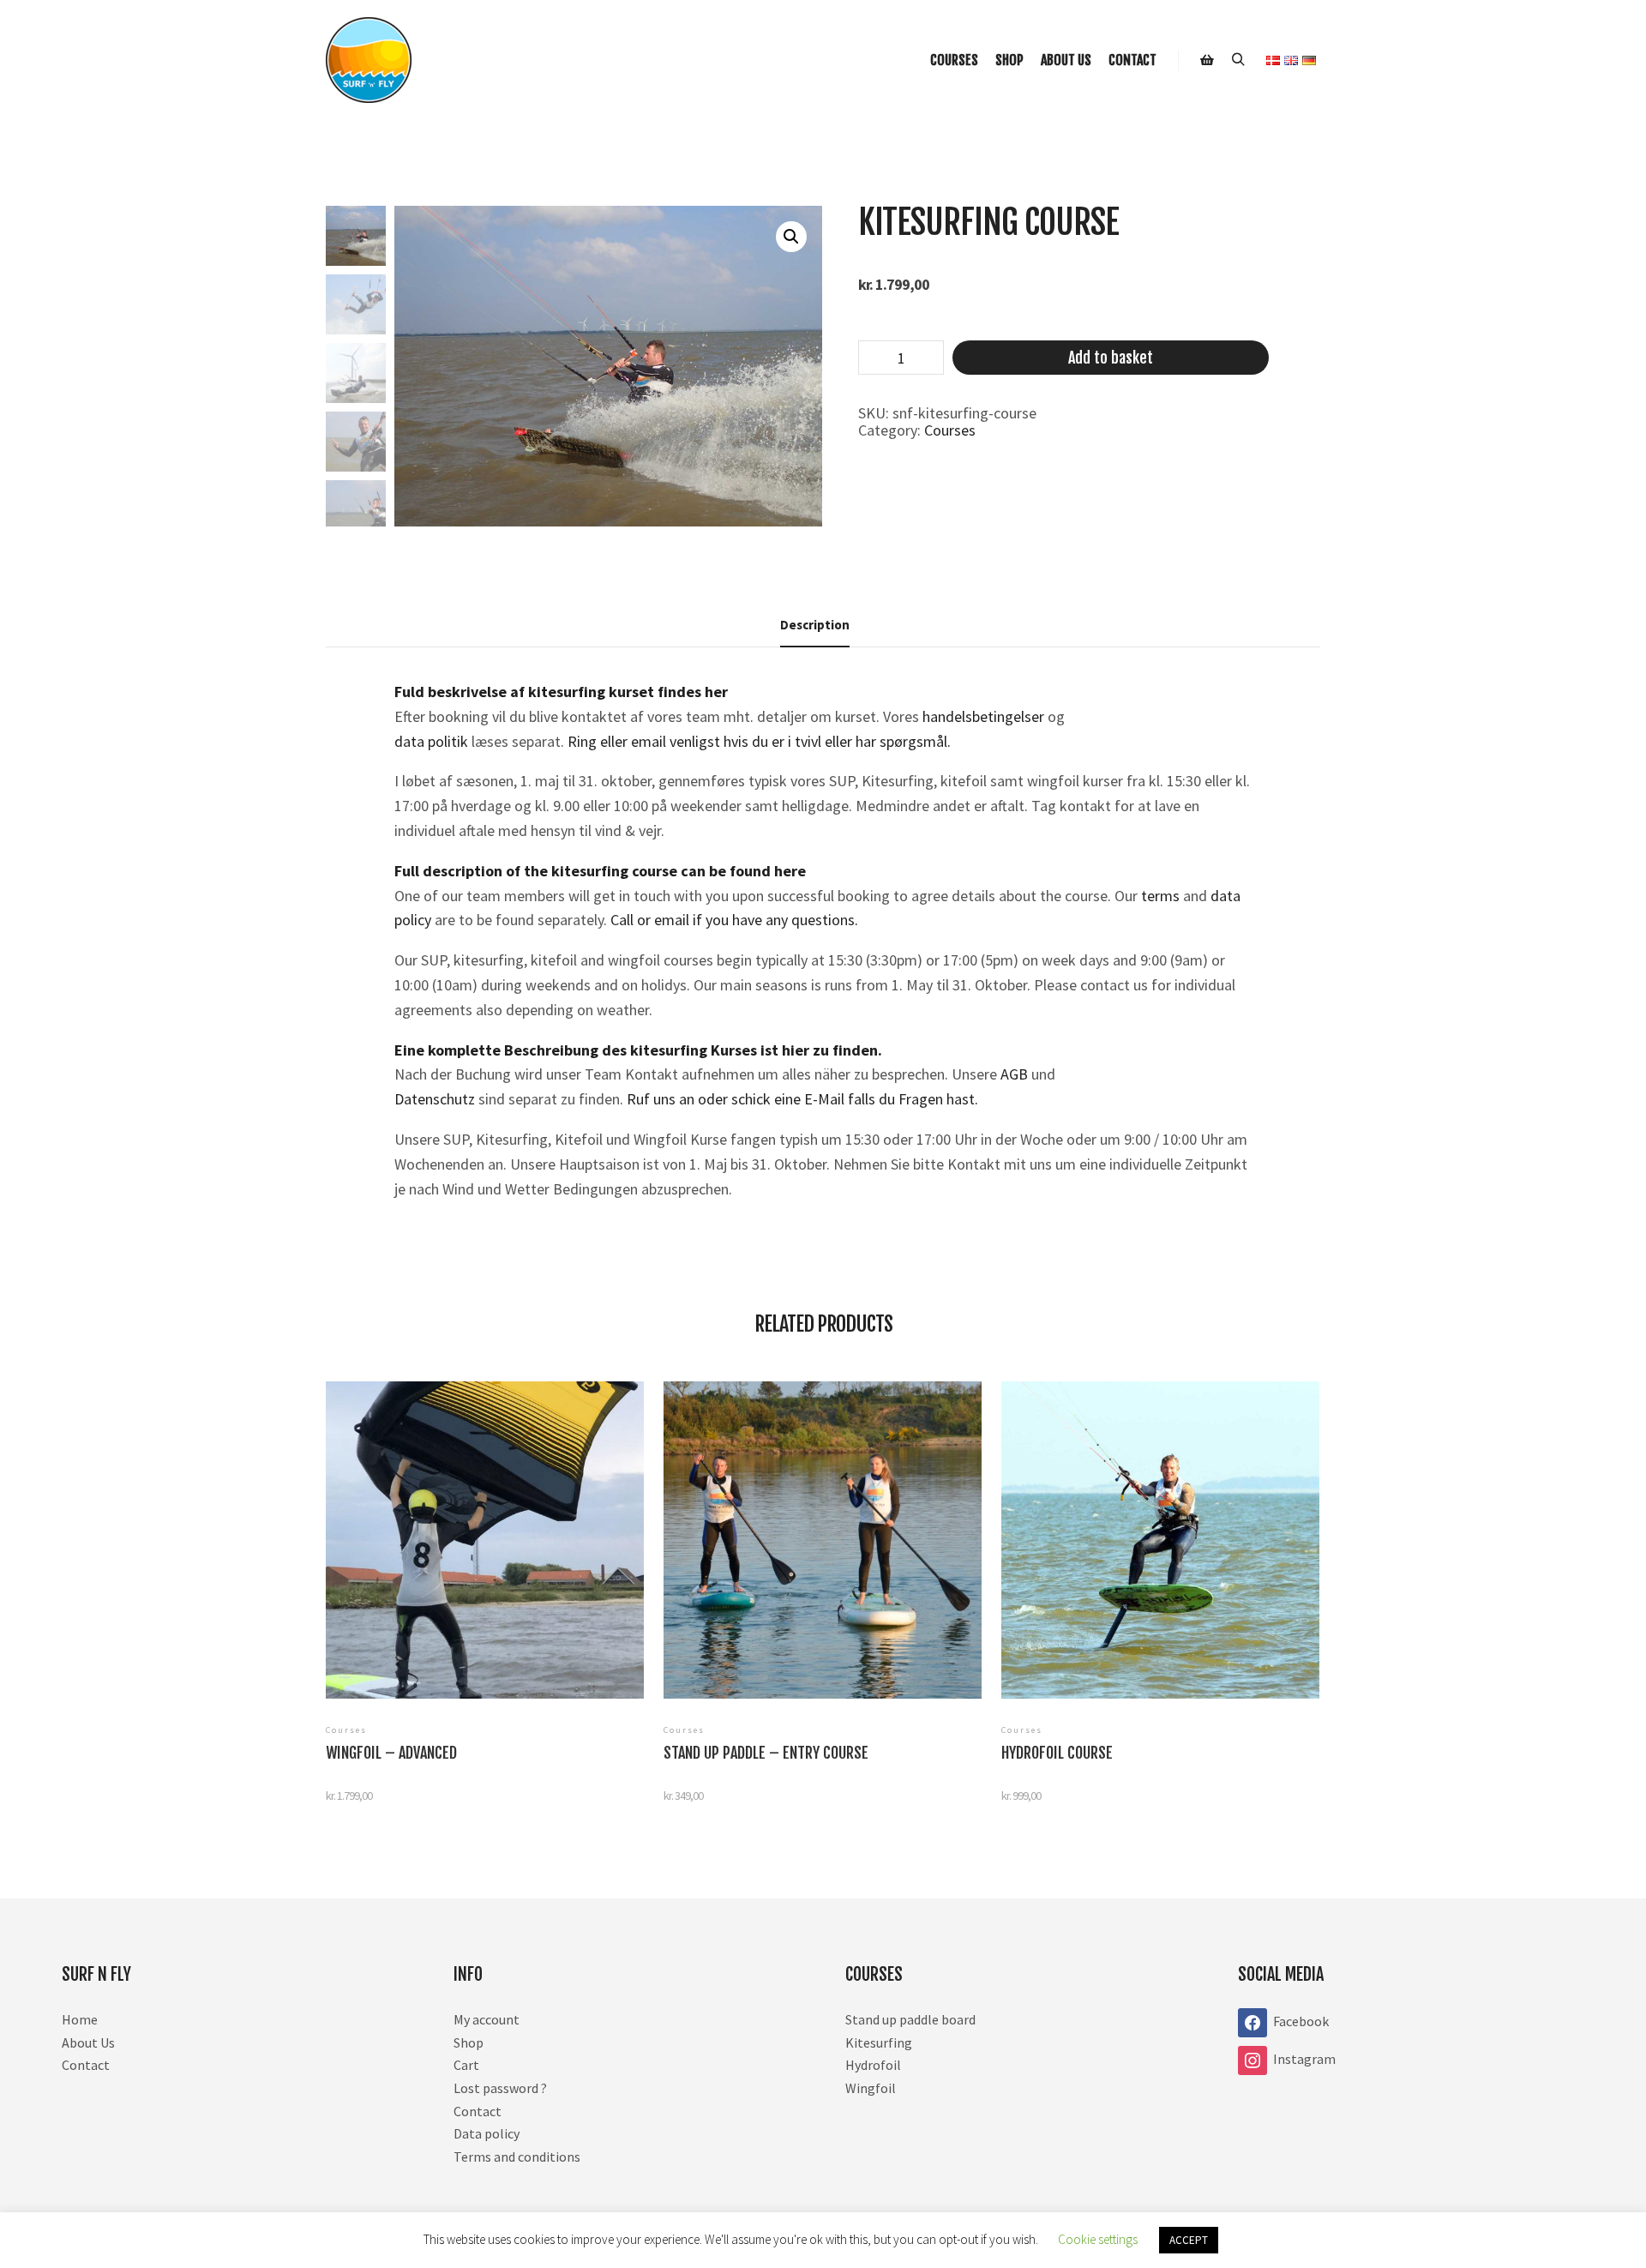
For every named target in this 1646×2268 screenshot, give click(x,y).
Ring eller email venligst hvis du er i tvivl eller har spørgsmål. (759, 741)
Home (80, 2019)
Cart (466, 2065)
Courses (950, 430)
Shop (469, 2042)
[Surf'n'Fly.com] (369, 60)
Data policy (487, 2133)
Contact (86, 2065)
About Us (88, 2042)
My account (487, 2019)
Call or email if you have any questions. (734, 920)
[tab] (815, 626)
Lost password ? (500, 2088)
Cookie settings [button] (1098, 2239)
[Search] (1238, 60)
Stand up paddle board (910, 2019)
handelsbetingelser (985, 716)
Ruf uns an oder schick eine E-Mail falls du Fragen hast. (802, 1099)
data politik (431, 741)
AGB (1014, 1074)
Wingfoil (871, 2088)
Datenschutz (435, 1099)
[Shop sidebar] (1207, 60)
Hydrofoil (873, 2065)
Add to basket (1111, 358)
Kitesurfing (879, 2042)
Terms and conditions (517, 2157)
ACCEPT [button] (1189, 2240)
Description (815, 625)
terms (1162, 896)
